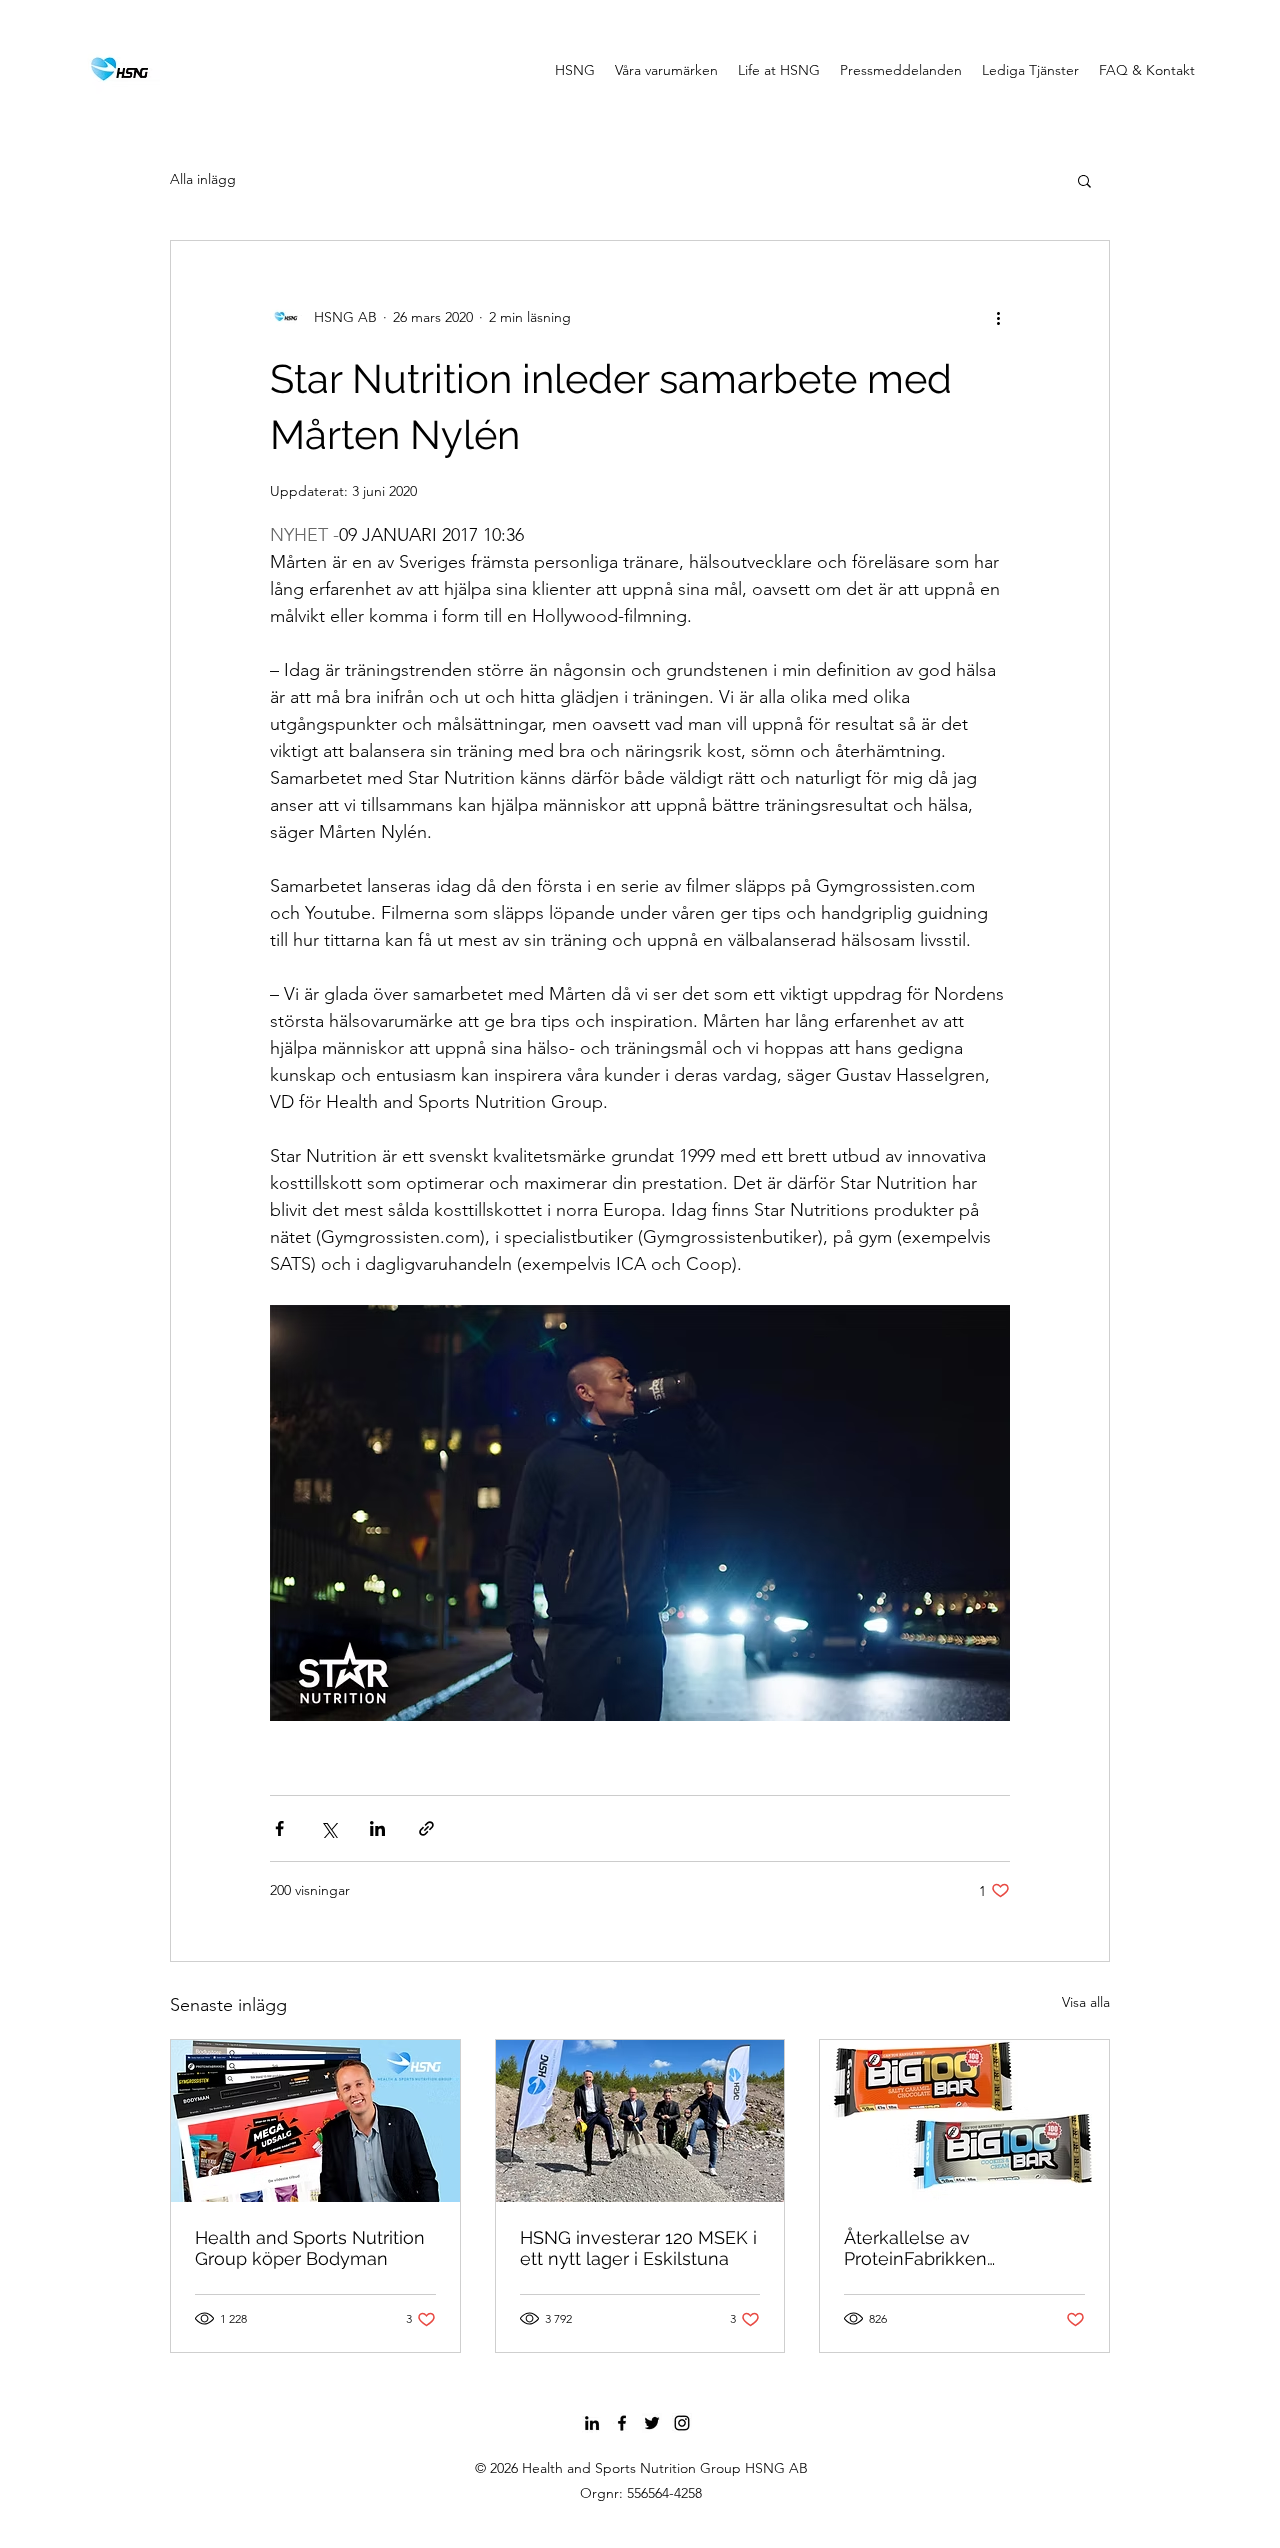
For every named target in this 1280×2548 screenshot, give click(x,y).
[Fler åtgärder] (998, 317)
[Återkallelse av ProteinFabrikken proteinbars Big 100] (964, 2121)
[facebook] (622, 2423)
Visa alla (1086, 2002)
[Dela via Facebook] (279, 1828)
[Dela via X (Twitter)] (328, 1828)
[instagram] (682, 2423)
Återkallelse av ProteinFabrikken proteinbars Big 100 (925, 2248)
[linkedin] (592, 2423)
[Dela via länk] (426, 1828)
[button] (1084, 180)
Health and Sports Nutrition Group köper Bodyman (310, 2248)
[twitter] (652, 2423)
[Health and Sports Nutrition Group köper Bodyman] (315, 2121)
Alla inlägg (203, 179)
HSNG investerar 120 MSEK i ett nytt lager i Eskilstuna (638, 2248)
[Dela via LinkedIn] (377, 1828)
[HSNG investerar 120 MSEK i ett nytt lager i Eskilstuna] (640, 2121)
